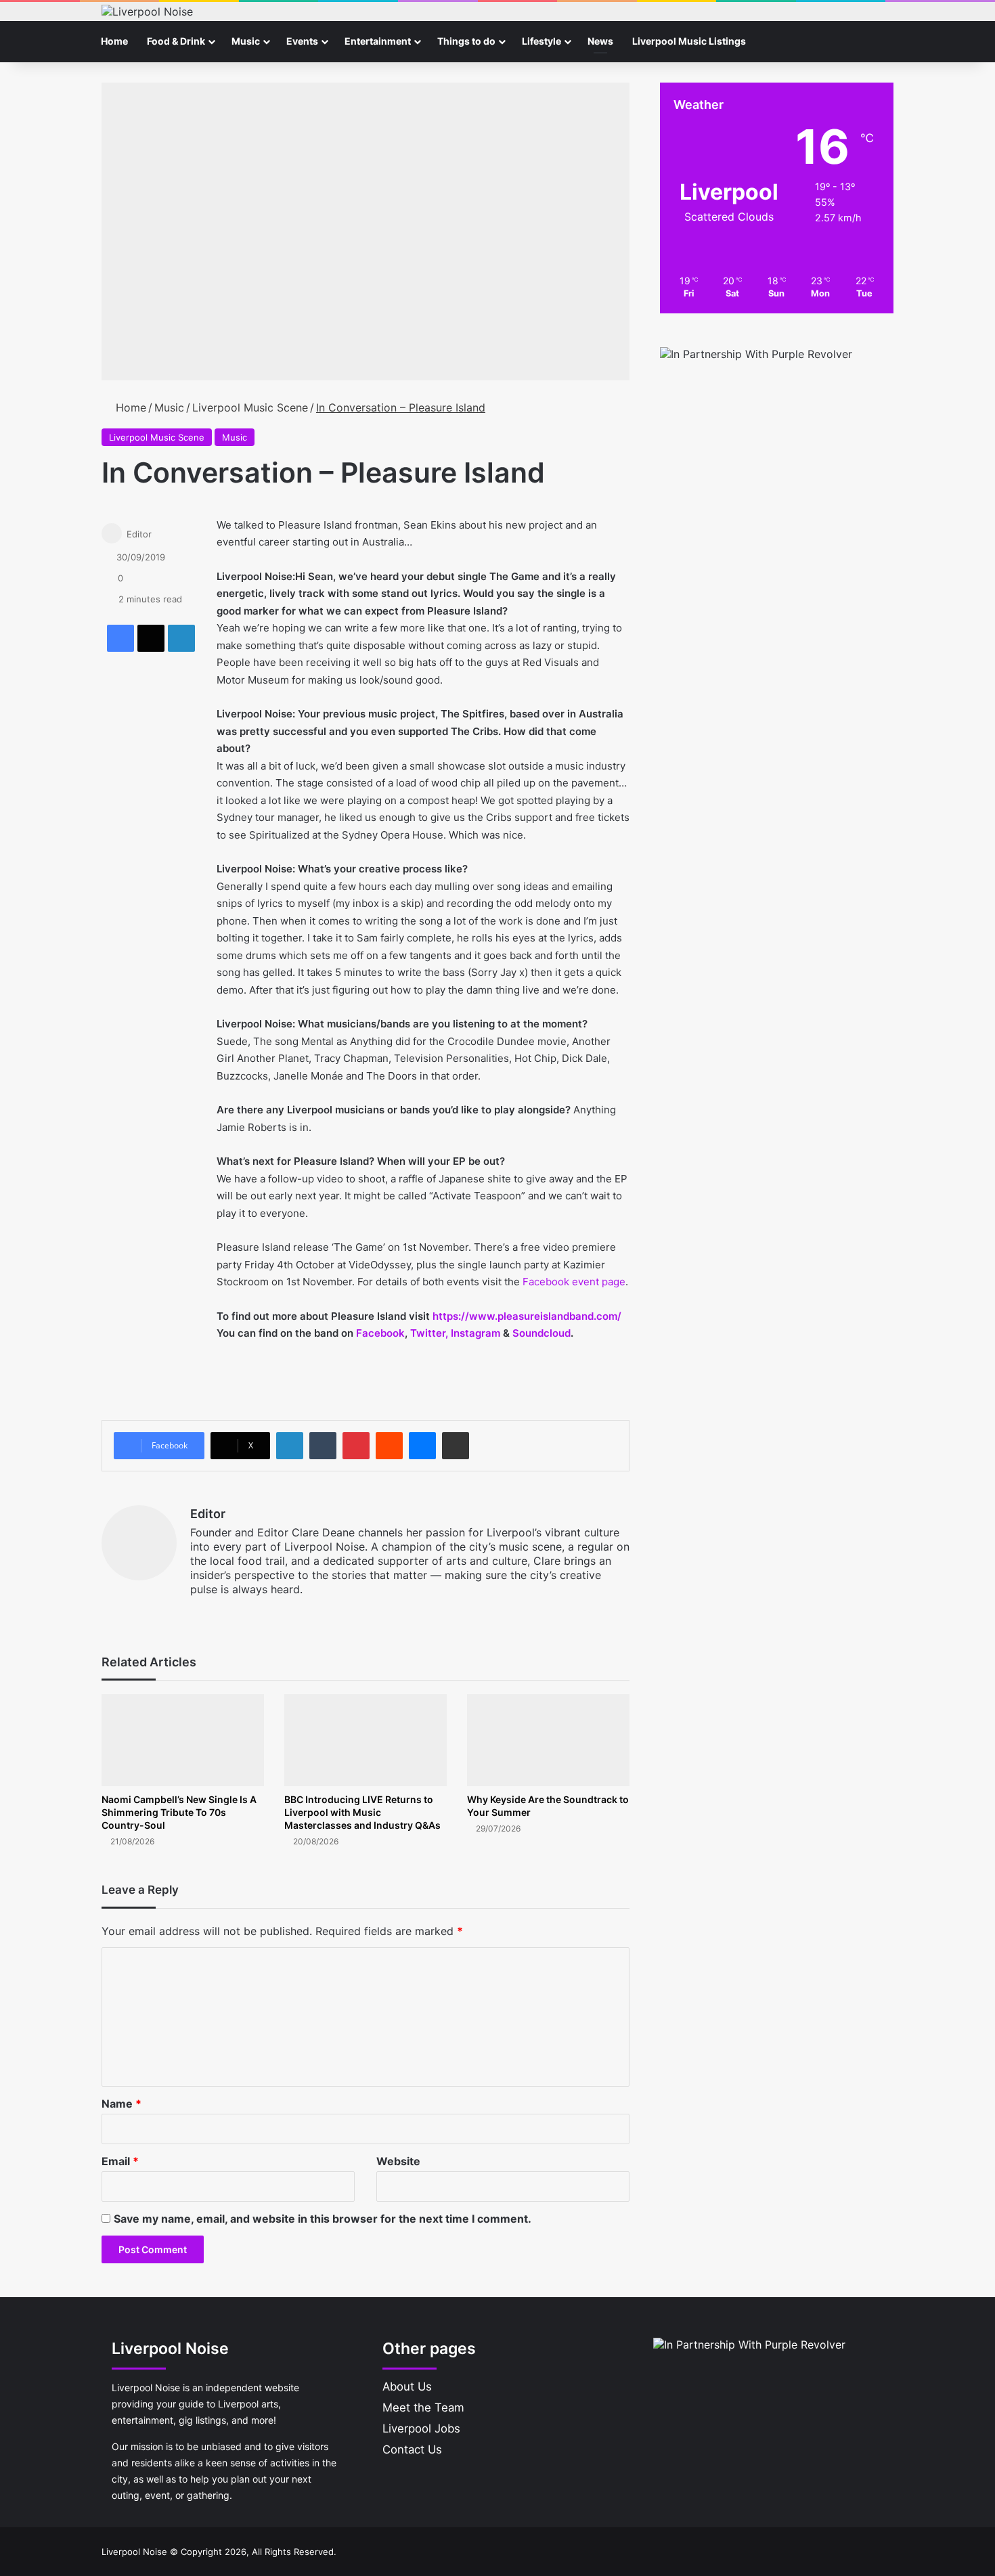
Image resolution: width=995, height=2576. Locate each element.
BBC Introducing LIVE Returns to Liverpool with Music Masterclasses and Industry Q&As (362, 1812)
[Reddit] (389, 1446)
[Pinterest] (356, 1446)
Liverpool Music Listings (689, 41)
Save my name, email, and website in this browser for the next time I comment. (323, 2219)
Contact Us (412, 2449)
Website (398, 2161)
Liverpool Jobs (421, 2428)
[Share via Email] (456, 1446)
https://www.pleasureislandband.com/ (527, 1316)
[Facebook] (120, 638)
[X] (151, 638)
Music (246, 41)
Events (302, 41)
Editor (139, 534)
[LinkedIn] (181, 638)
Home (114, 41)
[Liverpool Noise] (147, 12)
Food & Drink (176, 41)
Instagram (477, 1333)
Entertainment (378, 41)
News (600, 41)
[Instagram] (231, 1612)
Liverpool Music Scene (250, 407)
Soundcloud (541, 1333)
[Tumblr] (323, 1446)
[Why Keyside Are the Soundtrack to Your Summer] (548, 1740)
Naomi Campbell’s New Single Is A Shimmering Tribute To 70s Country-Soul (179, 1812)
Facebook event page (574, 1282)
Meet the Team (423, 2407)
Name (121, 2104)
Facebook (380, 1333)
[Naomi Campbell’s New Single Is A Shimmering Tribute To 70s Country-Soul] (183, 1740)
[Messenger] (422, 1446)
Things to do (466, 41)
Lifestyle (541, 41)
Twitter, (429, 1333)
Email (120, 2161)
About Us (407, 2386)
